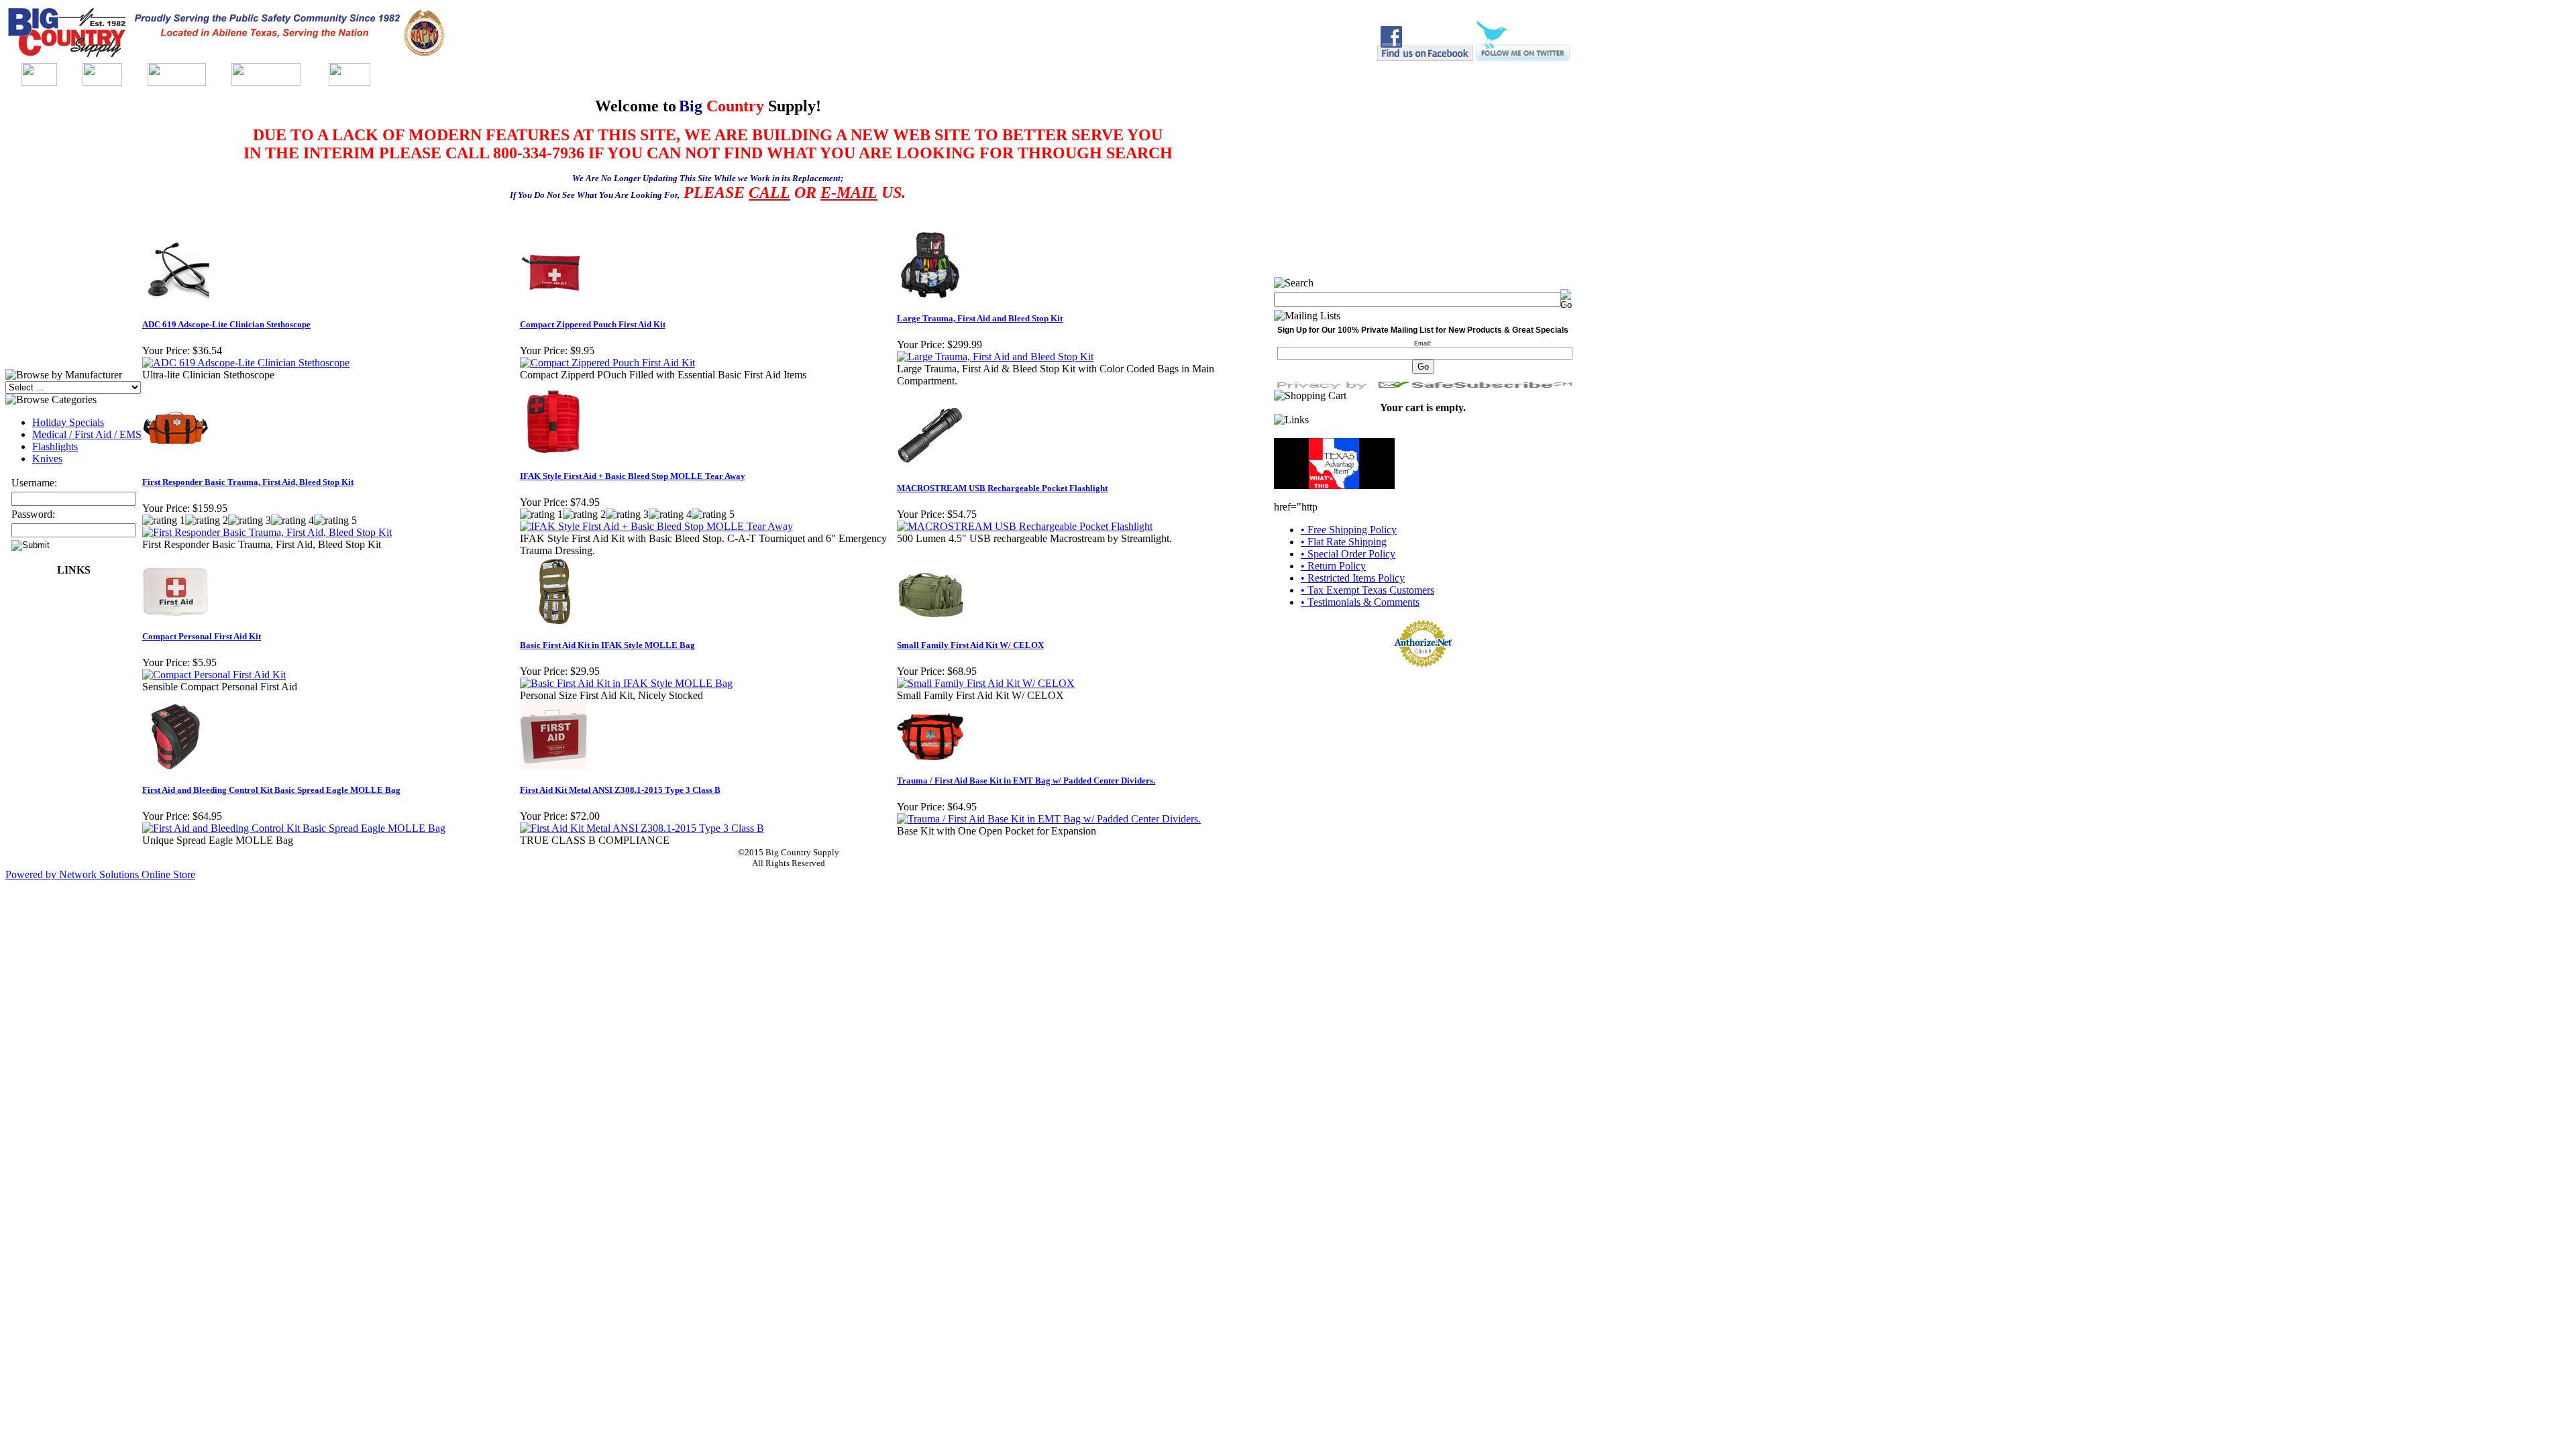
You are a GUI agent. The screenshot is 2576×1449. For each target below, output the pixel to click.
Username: (34, 483)
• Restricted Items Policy (1353, 578)
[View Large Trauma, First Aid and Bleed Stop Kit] (995, 357)
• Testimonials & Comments (1360, 602)
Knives (47, 459)
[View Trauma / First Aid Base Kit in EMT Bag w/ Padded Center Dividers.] (1049, 819)
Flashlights (55, 446)
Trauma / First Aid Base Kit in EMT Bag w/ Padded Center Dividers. (1026, 781)
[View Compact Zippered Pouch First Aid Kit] (607, 363)
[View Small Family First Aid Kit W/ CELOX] (986, 683)
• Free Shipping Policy (1349, 530)
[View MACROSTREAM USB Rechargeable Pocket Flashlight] (1025, 526)
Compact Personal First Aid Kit (202, 636)
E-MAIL (849, 193)
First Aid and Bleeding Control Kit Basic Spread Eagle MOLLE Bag (271, 790)
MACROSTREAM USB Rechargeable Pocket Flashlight (1002, 488)
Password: (33, 514)
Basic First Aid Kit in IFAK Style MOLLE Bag (607, 645)
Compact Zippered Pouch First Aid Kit (593, 324)
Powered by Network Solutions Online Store (100, 874)
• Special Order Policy (1348, 554)
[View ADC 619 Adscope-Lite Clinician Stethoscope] (246, 363)
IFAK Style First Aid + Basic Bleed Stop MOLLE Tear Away (633, 476)
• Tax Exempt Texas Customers (1367, 590)
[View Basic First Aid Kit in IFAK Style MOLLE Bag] (626, 683)
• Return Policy (1333, 566)
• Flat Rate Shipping (1344, 542)
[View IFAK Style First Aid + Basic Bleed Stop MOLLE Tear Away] (656, 526)
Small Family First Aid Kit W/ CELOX (970, 645)
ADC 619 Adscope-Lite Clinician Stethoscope (226, 324)
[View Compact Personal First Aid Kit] (214, 675)
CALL (769, 193)
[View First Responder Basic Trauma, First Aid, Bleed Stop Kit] (267, 532)
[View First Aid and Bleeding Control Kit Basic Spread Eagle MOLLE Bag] (294, 828)
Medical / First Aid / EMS (87, 434)
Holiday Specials (68, 422)
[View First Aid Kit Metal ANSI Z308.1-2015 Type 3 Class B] (642, 828)
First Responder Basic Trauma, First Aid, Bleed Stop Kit (248, 482)
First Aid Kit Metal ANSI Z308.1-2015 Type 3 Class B (620, 790)
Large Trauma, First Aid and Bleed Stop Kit (980, 318)
